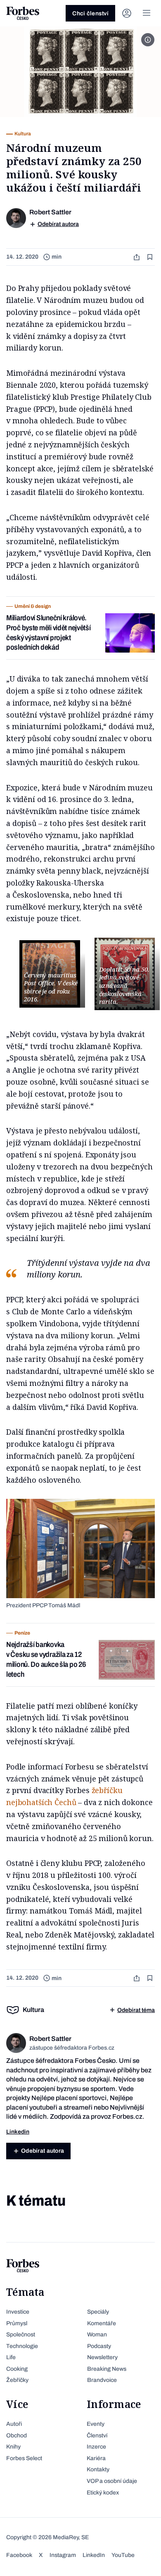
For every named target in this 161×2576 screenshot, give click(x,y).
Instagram (63, 2555)
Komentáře (102, 2323)
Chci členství (90, 13)
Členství (97, 2436)
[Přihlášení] (127, 13)
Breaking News (107, 2369)
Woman (97, 2335)
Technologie (22, 2346)
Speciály (98, 2312)
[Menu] (147, 13)
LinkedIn (94, 2555)
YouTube (123, 2555)
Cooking (17, 2369)
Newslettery (102, 2357)
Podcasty (99, 2346)
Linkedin (18, 2132)
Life (11, 2357)
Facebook (19, 2555)
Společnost (21, 2335)
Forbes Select (24, 2458)
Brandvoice (102, 2380)
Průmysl (17, 2323)
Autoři (14, 2424)
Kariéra (96, 2458)
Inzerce (96, 2447)
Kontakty (98, 2469)
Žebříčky (17, 2380)
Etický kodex (103, 2493)
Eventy (96, 2424)
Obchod (17, 2436)
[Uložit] (151, 257)
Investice (18, 2312)
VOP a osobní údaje (112, 2481)
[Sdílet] (137, 257)
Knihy (13, 2447)
